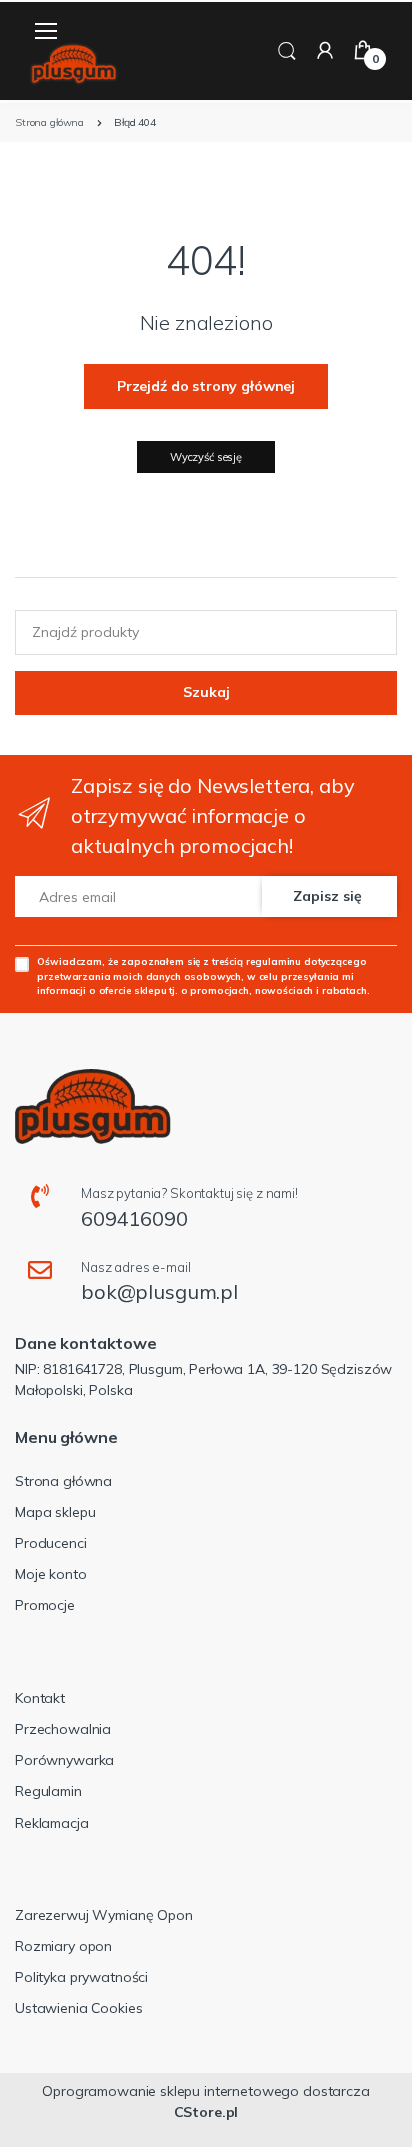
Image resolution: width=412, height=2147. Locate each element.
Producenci (51, 1543)
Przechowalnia (63, 1729)
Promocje (45, 1605)
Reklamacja (52, 1823)
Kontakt (40, 1698)
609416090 (134, 1218)
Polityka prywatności (81, 1977)
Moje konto (51, 1574)
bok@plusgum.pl (159, 1291)
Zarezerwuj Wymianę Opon (104, 1915)
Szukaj (206, 692)
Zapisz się (327, 896)
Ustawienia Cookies (78, 2008)
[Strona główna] (74, 64)
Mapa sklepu (55, 1512)
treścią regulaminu (256, 961)
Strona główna (63, 1481)
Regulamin (48, 1791)
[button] (287, 49)
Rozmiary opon (63, 1946)
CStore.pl (206, 2112)
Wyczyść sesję (206, 457)
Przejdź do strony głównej (206, 386)
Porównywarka (64, 1760)
